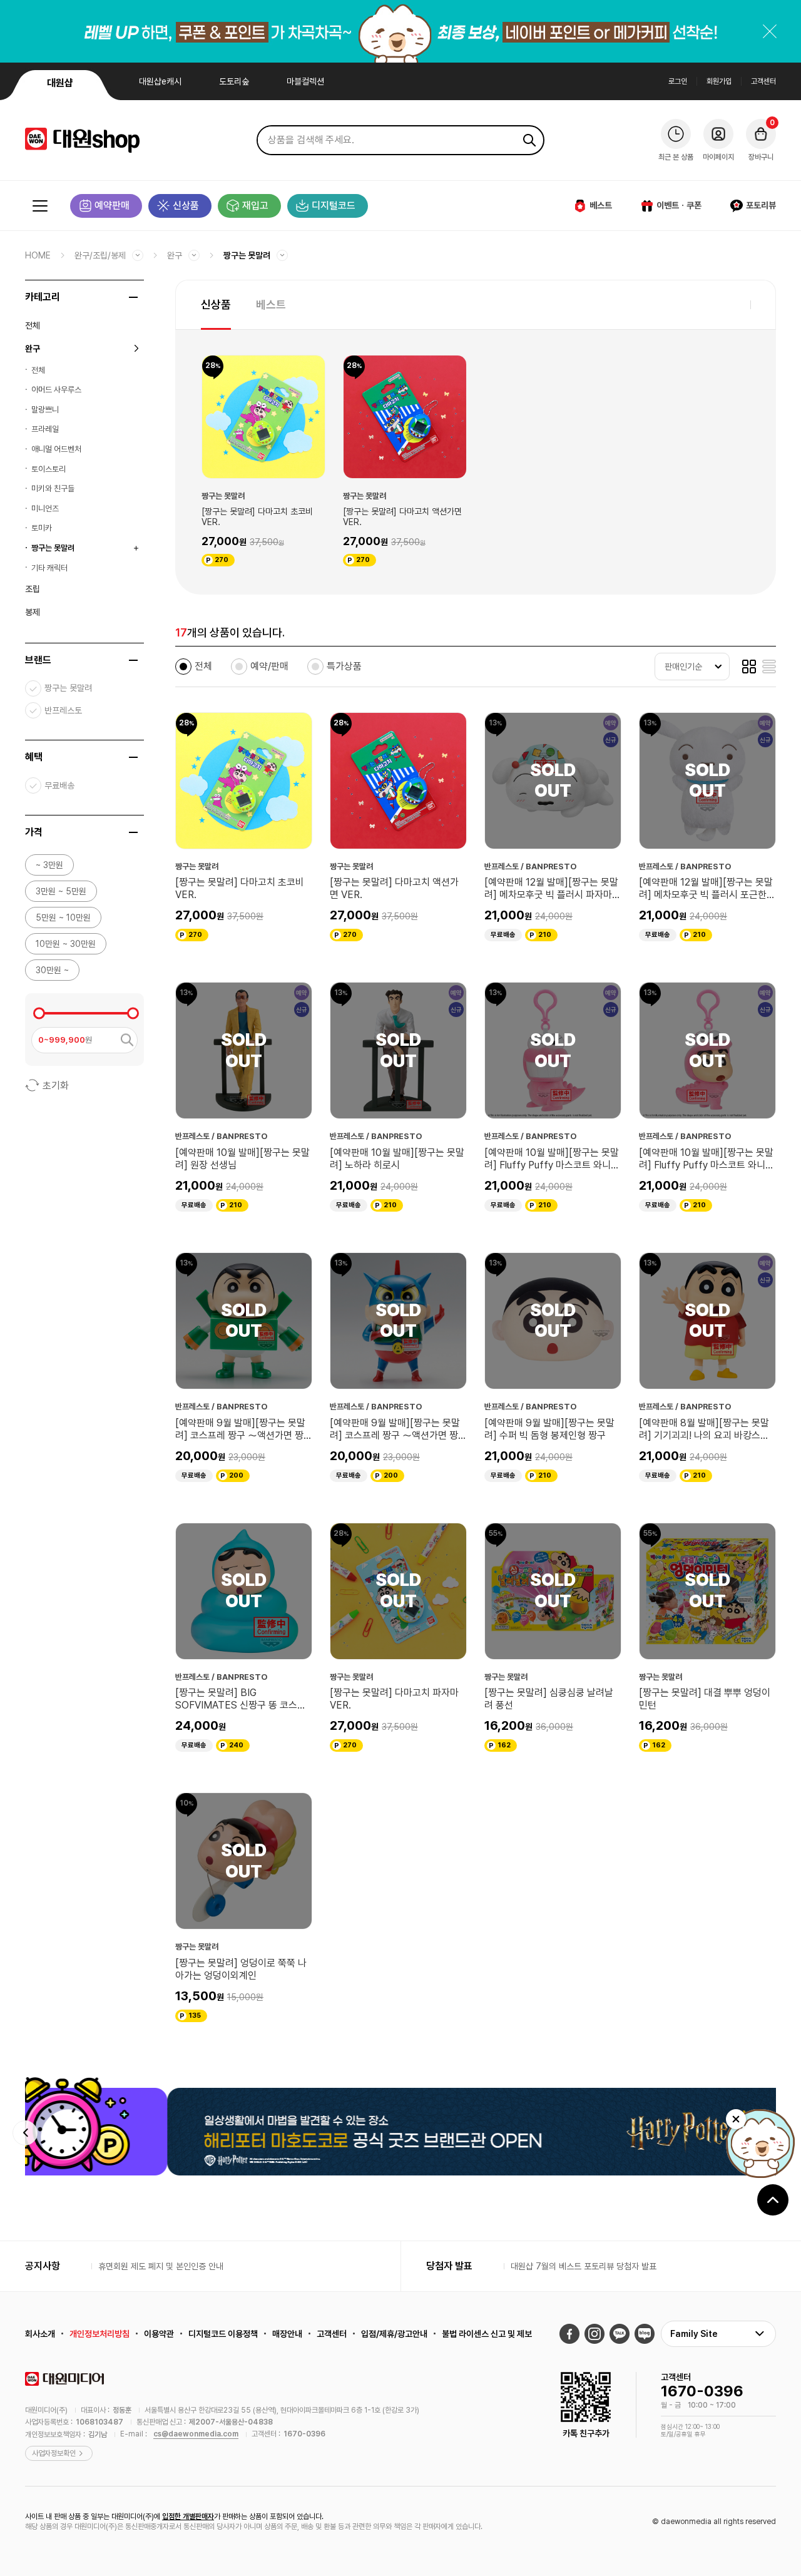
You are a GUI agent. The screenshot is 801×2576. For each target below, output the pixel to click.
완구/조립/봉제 (100, 255)
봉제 (33, 612)
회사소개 (40, 2334)
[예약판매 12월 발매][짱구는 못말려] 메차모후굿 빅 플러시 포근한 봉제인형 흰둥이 (706, 889)
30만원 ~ (52, 970)
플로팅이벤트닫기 (736, 2119)
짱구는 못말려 (247, 255)
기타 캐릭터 (49, 568)
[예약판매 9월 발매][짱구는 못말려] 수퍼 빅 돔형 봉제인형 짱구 (549, 1429)
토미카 (42, 528)
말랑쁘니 (45, 410)
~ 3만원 (49, 865)
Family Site (694, 2334)
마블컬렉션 (305, 81)
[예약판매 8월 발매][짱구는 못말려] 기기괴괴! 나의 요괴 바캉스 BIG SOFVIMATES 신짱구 (704, 1429)
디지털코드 (334, 206)
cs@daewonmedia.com (196, 2434)
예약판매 (112, 206)
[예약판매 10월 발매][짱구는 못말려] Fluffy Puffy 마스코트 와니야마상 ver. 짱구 (707, 1159)
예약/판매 (269, 666)
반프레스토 (63, 710)
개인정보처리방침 (99, 2334)
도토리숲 (234, 81)
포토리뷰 (761, 205)
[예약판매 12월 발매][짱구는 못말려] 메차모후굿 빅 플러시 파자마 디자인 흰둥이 (551, 889)
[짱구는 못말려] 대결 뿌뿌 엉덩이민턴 (705, 1699)
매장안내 (287, 2334)
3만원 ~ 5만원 (61, 891)
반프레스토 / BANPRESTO (531, 866)
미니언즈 (45, 509)
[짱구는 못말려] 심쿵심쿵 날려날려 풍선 (549, 1699)
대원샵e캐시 (160, 81)
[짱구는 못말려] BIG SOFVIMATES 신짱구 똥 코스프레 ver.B (241, 1699)
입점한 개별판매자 (188, 2517)
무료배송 (59, 785)
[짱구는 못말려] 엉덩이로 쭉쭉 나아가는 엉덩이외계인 (241, 1969)
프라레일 (45, 429)
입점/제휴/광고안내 (394, 2334)
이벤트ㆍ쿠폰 (679, 205)
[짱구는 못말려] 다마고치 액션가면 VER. (402, 517)
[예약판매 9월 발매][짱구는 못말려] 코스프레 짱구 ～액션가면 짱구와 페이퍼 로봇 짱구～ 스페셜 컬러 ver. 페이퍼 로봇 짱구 (244, 1429)
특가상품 (344, 666)
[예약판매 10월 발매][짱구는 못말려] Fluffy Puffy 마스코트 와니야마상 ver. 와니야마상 (552, 1159)
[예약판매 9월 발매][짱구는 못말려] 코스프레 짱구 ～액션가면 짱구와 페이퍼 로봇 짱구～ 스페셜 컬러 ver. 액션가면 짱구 (398, 1429)
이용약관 (159, 2334)
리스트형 (769, 667)
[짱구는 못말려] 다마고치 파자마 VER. (394, 1699)
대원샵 (60, 83)
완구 (175, 255)
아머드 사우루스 (56, 390)
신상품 (186, 206)
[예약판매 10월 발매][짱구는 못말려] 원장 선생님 (242, 1159)
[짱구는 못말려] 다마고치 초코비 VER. (257, 517)
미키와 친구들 (53, 488)
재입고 (255, 206)
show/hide (133, 297)
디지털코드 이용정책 (223, 2334)
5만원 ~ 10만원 (63, 917)
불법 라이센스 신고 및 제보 (487, 2334)
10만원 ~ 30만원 (66, 944)
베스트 (601, 205)
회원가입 (719, 81)
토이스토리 (48, 469)
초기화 (56, 1086)
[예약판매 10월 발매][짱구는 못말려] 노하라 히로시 (397, 1159)
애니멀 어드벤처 (56, 449)
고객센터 (763, 81)
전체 (33, 325)
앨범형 (749, 667)
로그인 (678, 81)
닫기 (770, 31)
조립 (33, 589)
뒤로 (25, 2133)
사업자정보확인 (54, 2453)
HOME (38, 255)
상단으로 (773, 2200)
